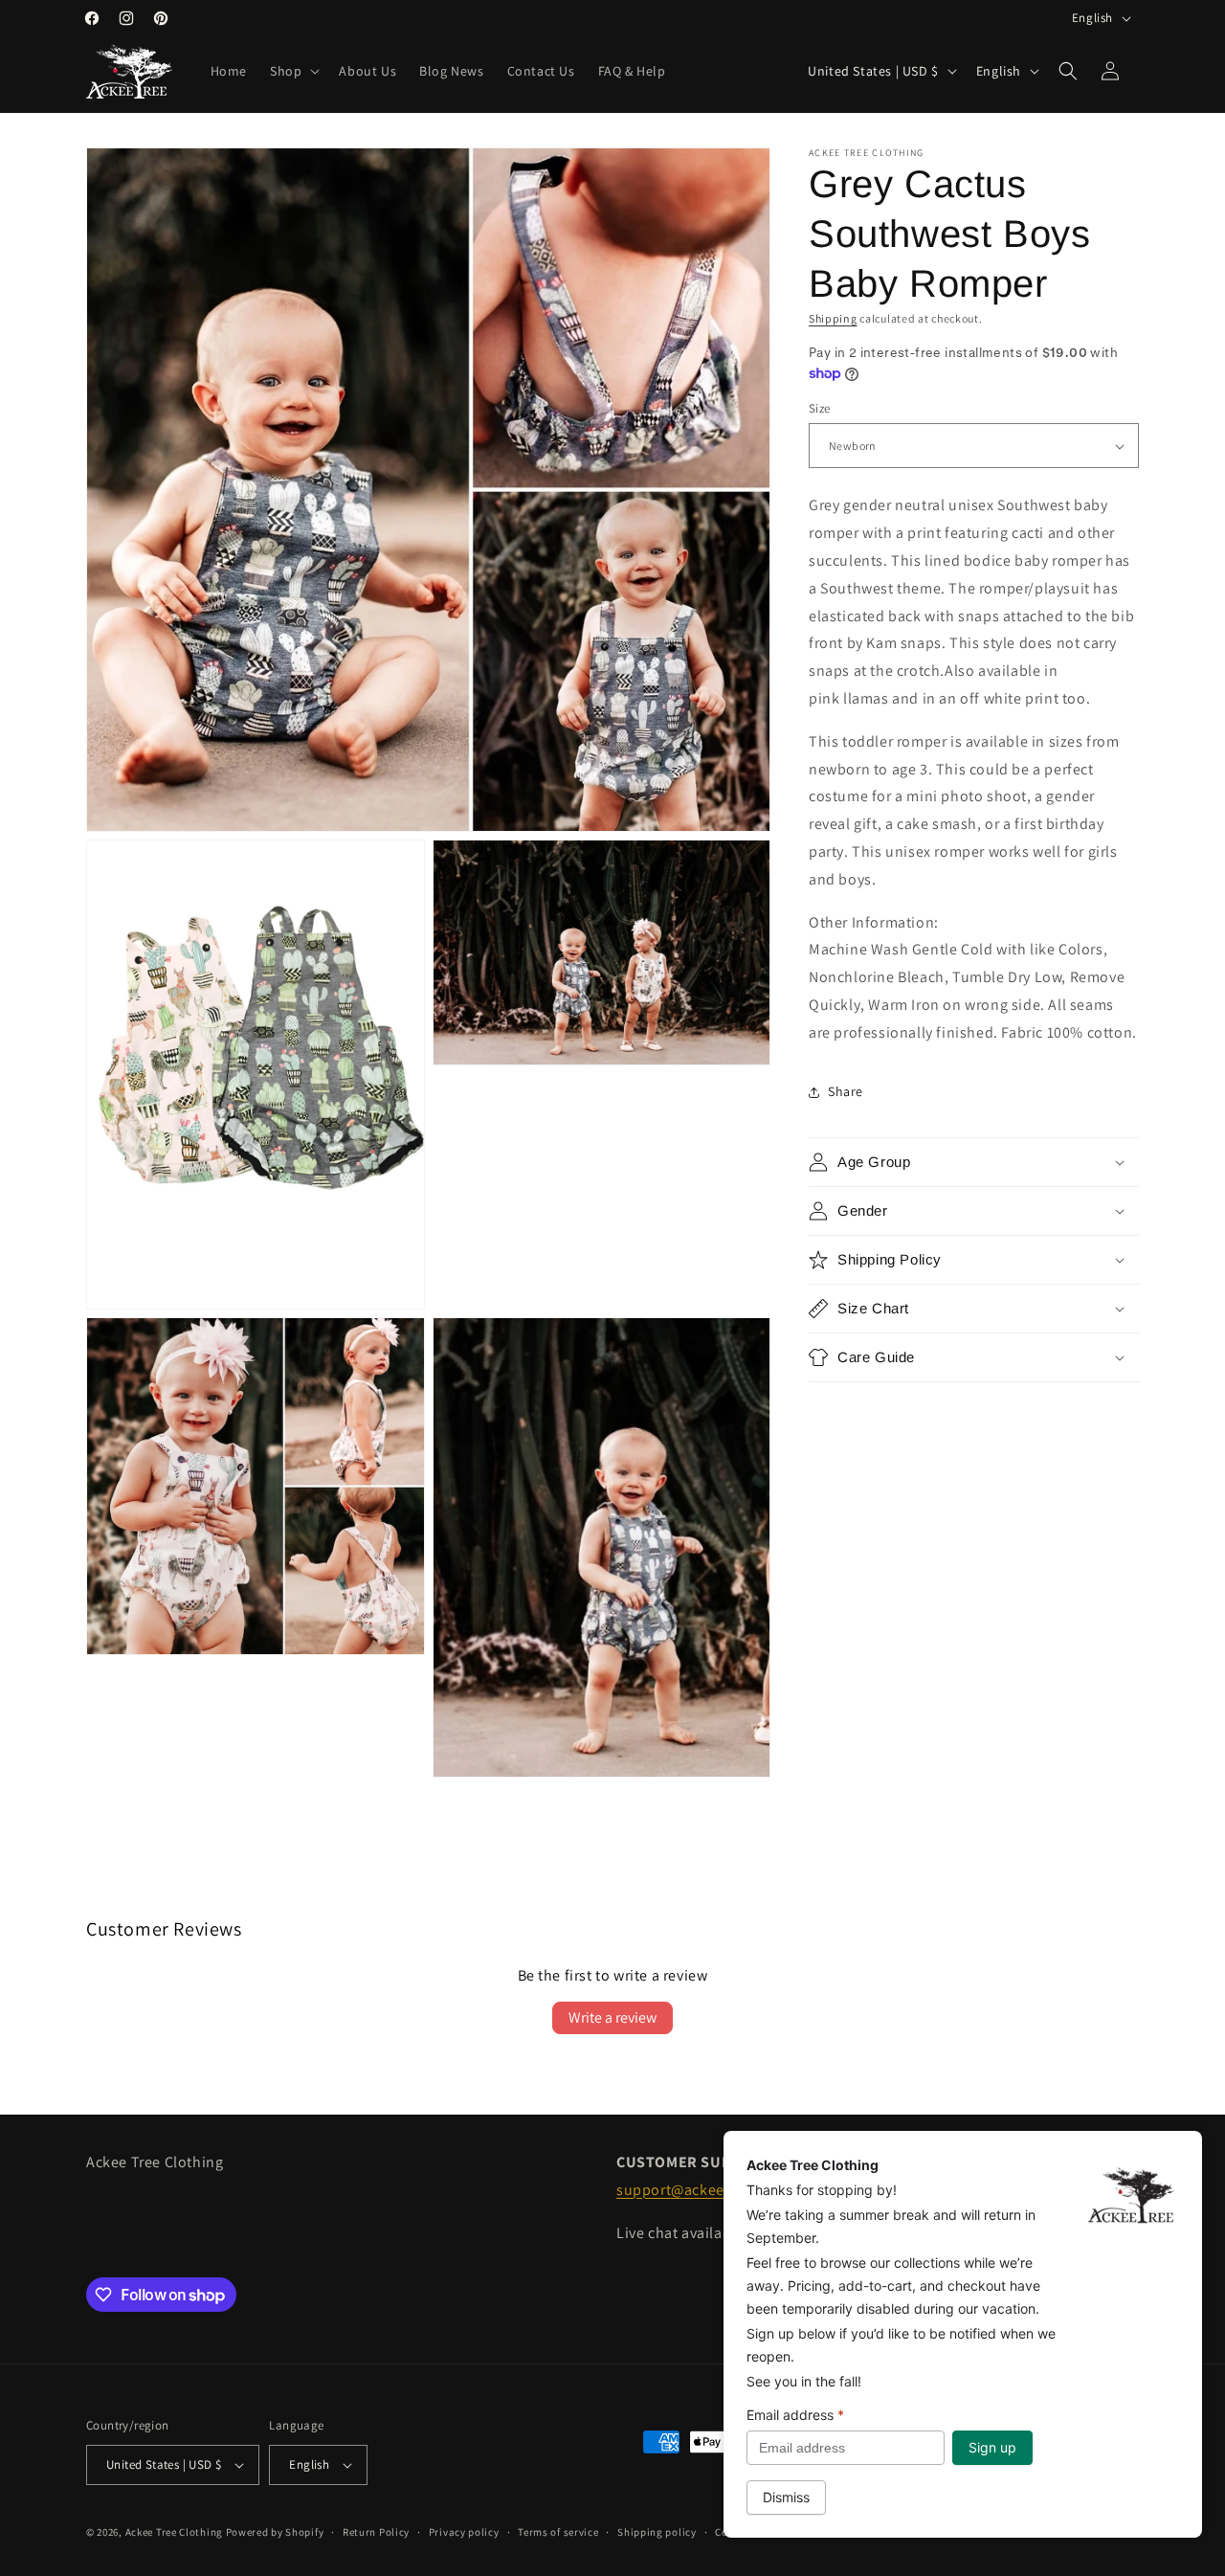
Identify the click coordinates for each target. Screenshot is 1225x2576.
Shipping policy (657, 2532)
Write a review (612, 2017)
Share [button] (846, 1091)
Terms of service (558, 2532)
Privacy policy (464, 2532)
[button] (293, 71)
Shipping (833, 318)
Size (820, 408)
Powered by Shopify (275, 2532)
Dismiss (786, 2497)
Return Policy (376, 2532)
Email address (795, 2415)
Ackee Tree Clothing (174, 2532)
